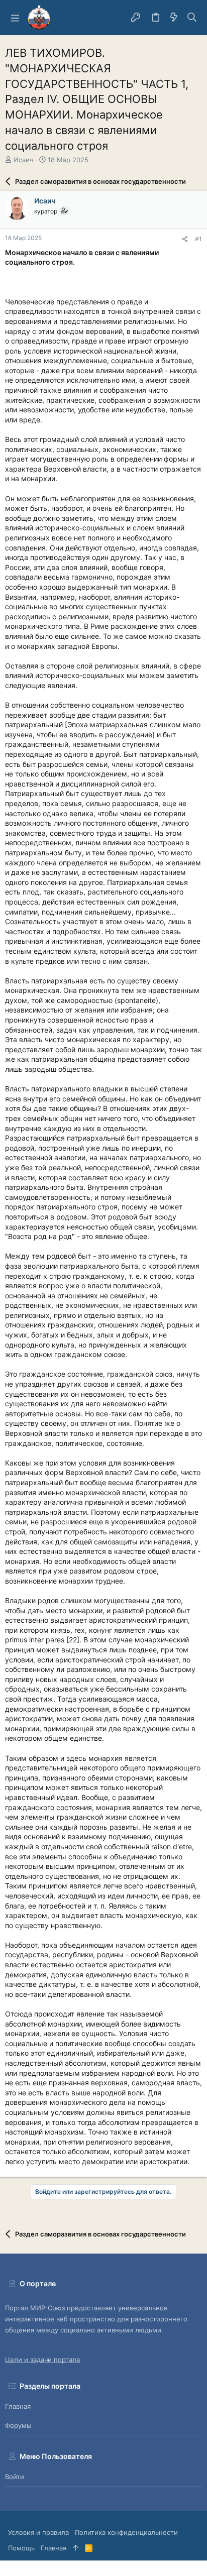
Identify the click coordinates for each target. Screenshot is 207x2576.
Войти (15, 2477)
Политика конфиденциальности (126, 2532)
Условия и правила (38, 2532)
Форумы (18, 2425)
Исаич (23, 160)
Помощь (21, 2548)
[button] (15, 18)
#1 (198, 239)
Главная (18, 2406)
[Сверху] (76, 2548)
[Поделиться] (185, 239)
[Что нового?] (174, 18)
